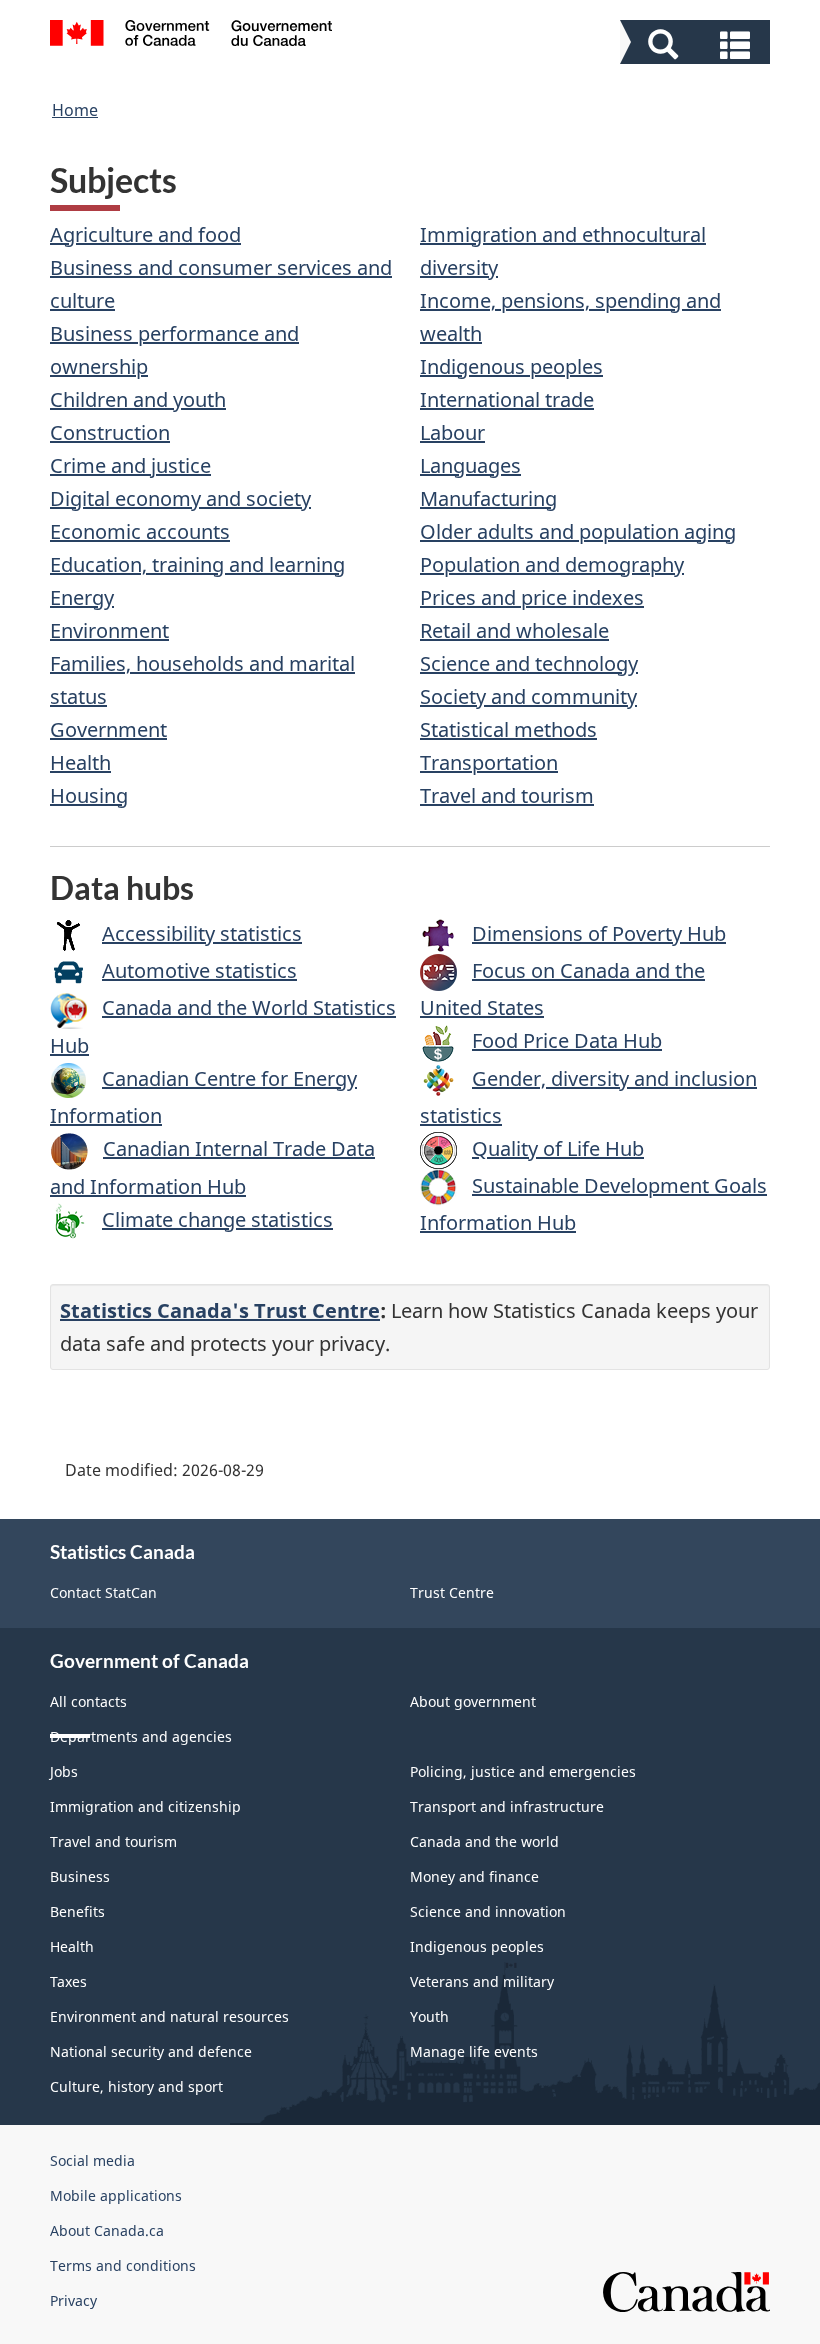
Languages (470, 465)
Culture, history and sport (136, 2086)
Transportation (489, 762)
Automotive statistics (199, 970)
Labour (452, 432)
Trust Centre (452, 1592)
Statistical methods (508, 729)
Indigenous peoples (511, 366)
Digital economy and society (180, 498)
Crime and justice (130, 465)
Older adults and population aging (578, 531)
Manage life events (474, 2051)
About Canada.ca (107, 2230)
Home (75, 110)
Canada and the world (484, 1841)
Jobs (64, 1771)
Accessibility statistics (202, 933)
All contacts (88, 1701)
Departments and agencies (141, 1736)
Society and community (528, 696)
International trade (507, 399)
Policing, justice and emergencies (523, 1771)
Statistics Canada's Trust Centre (220, 1310)
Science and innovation (488, 1911)
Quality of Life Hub (558, 1148)
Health (80, 762)
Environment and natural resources (169, 2016)
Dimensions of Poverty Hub (599, 933)
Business (80, 1876)
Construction (110, 432)
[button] (697, 44)
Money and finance (474, 1876)
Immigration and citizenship (145, 1806)
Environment (109, 630)
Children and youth (138, 399)
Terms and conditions (123, 2265)
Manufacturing (488, 498)
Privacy (73, 2300)
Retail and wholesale (514, 630)
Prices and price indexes (532, 597)
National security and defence (151, 2051)
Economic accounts (140, 531)
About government (473, 1701)
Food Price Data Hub (567, 1040)
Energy (82, 597)
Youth (429, 2016)
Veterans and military (482, 1981)
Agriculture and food (145, 234)
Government (108, 729)
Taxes (68, 1981)
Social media (92, 2160)
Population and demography (552, 564)
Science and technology (529, 663)
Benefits (77, 1911)
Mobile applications (116, 2195)
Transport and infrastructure (507, 1806)
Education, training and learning (197, 564)
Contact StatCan (103, 1592)
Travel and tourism (507, 795)
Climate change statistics (217, 1219)
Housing (89, 795)
